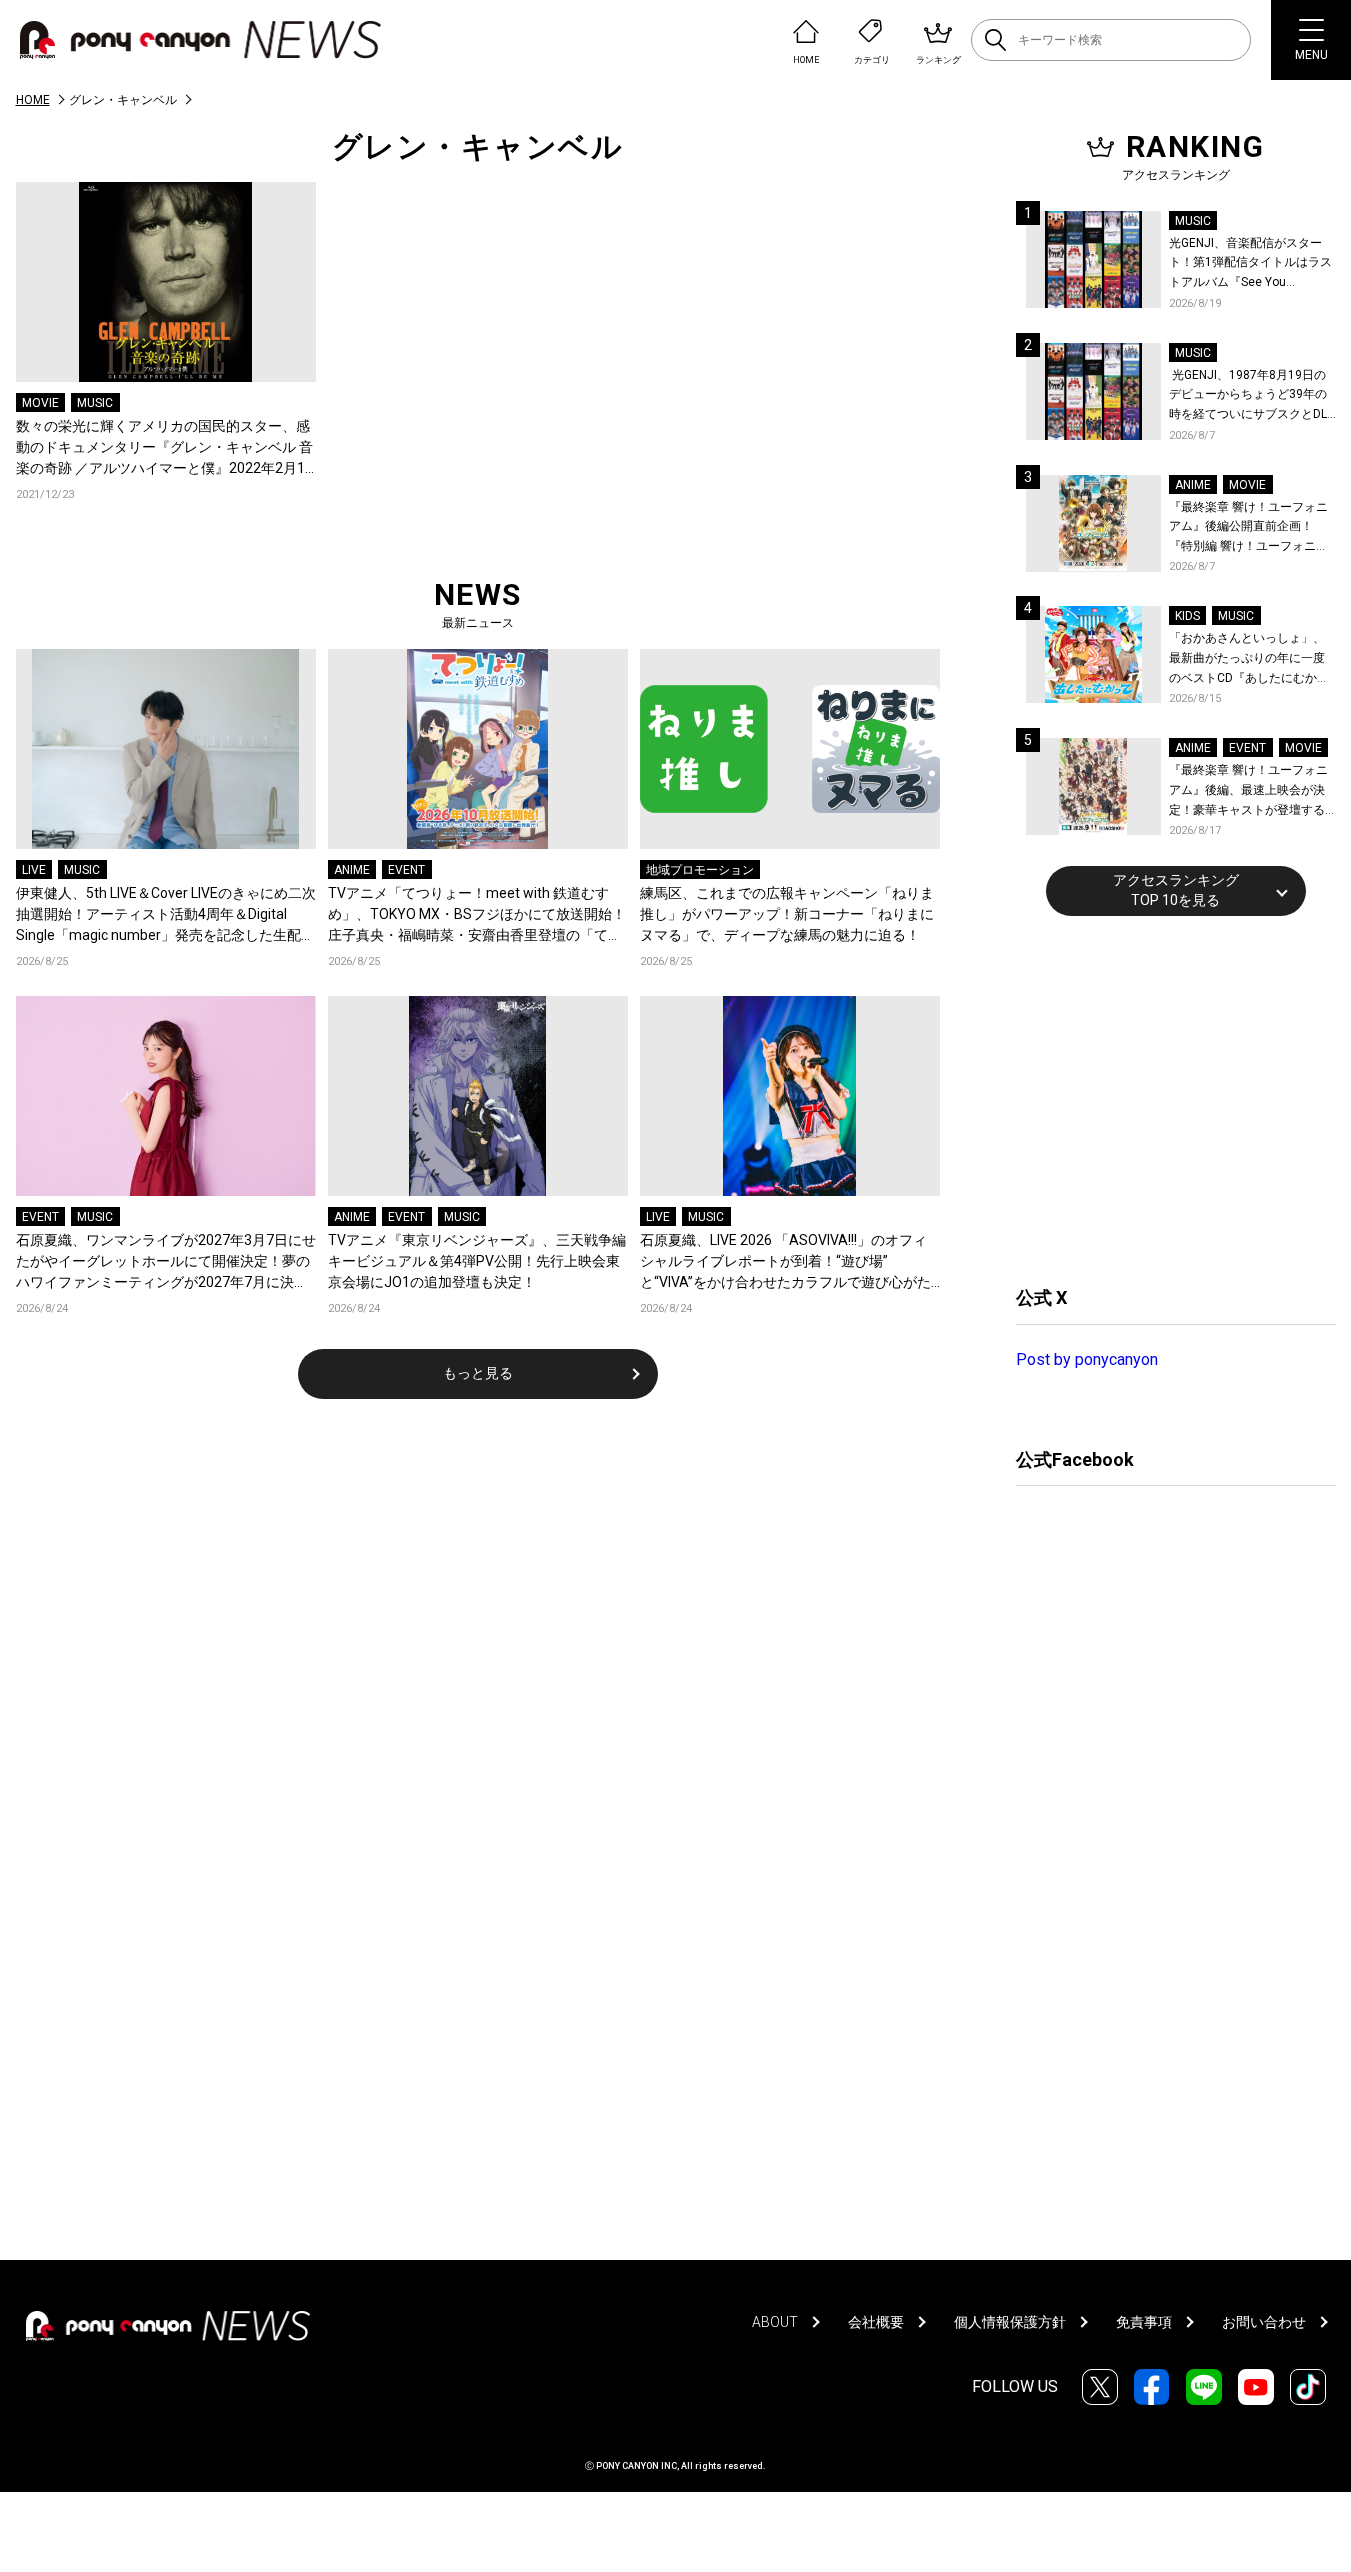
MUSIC (95, 403)
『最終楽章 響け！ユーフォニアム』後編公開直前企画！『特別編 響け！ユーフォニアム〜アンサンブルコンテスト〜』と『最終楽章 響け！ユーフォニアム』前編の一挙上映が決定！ (1248, 528)
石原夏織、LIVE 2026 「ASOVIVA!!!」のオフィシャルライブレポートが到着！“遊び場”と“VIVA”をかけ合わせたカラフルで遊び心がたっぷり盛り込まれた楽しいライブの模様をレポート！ (787, 1262)
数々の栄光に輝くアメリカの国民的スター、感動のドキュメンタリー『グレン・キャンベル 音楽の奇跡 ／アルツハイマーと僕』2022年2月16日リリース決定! (164, 448)
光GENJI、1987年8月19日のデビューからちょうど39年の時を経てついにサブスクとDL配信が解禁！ (1248, 396)
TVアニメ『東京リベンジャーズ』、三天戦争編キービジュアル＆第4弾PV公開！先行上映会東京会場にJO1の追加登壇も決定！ (477, 1261)
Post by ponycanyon (1087, 1359)
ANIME (352, 870)
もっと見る (478, 1373)
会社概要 (876, 2322)
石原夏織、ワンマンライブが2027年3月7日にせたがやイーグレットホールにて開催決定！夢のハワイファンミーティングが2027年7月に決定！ (166, 1262)
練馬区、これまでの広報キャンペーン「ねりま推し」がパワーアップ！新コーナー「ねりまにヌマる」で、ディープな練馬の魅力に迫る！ (787, 914)
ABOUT (775, 2322)
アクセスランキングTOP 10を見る (1176, 890)
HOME (33, 100)
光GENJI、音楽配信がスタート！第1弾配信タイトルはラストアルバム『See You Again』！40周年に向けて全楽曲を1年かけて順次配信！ (1252, 264)
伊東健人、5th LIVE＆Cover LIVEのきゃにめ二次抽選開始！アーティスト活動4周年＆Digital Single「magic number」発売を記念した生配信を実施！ (166, 915)
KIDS (1187, 616)
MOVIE (40, 403)
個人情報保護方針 (1010, 2322)
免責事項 (1144, 2322)
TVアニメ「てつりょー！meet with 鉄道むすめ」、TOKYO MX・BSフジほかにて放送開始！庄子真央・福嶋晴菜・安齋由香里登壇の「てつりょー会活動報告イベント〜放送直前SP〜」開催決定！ (477, 915)
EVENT (406, 870)
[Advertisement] (1166, 1098)
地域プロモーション (700, 870)
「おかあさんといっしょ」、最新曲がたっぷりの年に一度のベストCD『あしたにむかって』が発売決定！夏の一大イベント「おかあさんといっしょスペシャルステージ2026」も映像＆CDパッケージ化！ (1249, 659)
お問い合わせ (1264, 2322)
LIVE (34, 870)
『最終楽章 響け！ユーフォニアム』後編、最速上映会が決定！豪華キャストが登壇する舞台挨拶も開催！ (1248, 791)
